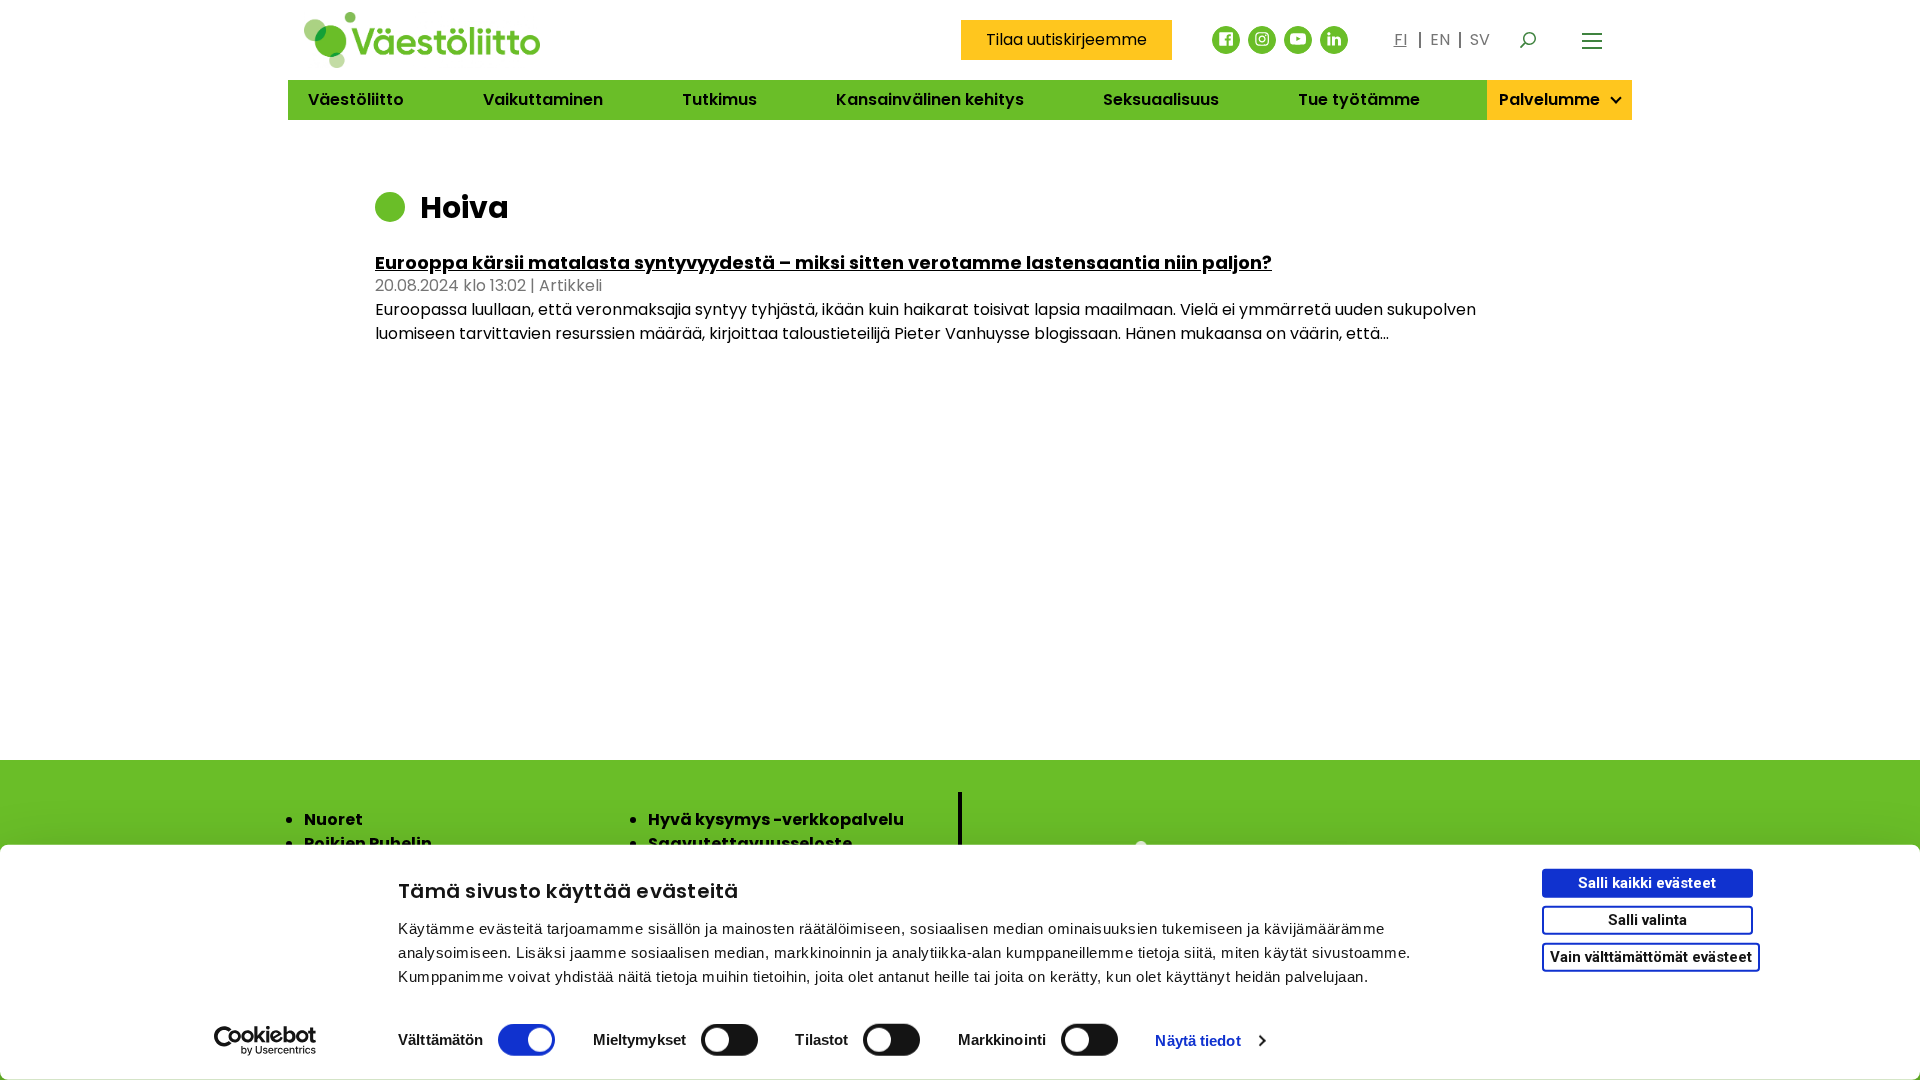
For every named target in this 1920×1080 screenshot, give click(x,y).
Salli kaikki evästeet (1647, 883)
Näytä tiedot (1197, 1040)
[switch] (729, 1040)
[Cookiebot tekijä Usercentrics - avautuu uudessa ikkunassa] (265, 1041)
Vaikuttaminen (543, 99)
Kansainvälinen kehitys (930, 99)
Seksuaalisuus (1161, 99)
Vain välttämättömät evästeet (1651, 956)
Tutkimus (719, 99)
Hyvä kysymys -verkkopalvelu (776, 819)
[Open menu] (1592, 40)
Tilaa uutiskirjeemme (1066, 39)
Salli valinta (1647, 920)
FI (1400, 39)
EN (1440, 39)
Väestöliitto (356, 99)
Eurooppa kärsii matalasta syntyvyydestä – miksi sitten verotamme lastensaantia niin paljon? (823, 262)
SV (1480, 39)
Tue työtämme (1359, 99)
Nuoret (333, 819)
